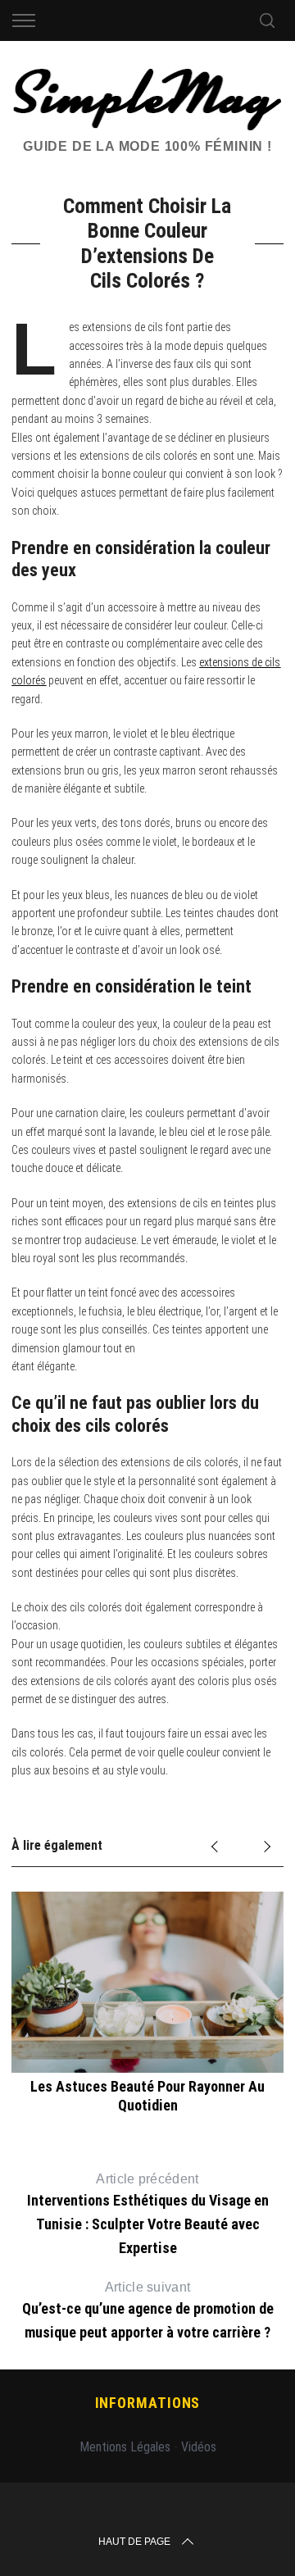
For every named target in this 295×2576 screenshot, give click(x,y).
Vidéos (199, 2447)
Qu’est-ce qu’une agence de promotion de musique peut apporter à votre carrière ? (148, 2310)
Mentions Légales (125, 2447)
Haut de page (134, 2542)
